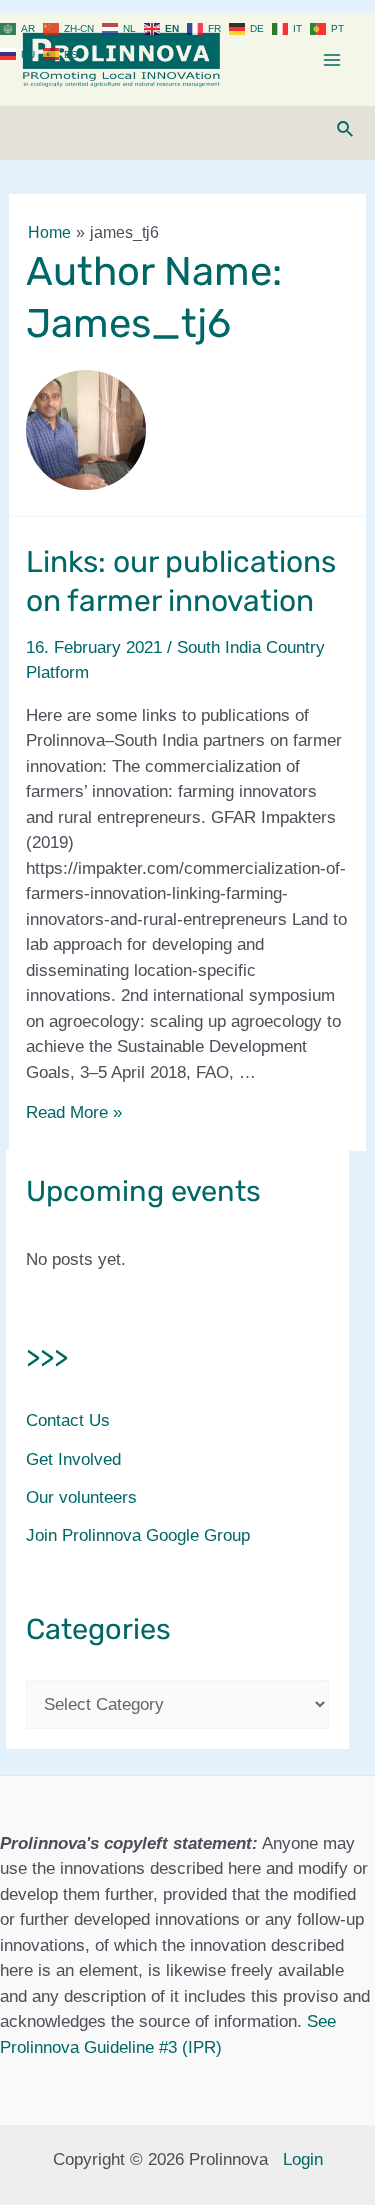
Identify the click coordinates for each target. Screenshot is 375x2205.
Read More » (74, 1112)
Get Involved (73, 1459)
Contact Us (68, 1420)
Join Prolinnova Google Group (138, 1535)
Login (303, 2159)
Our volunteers (81, 1497)
